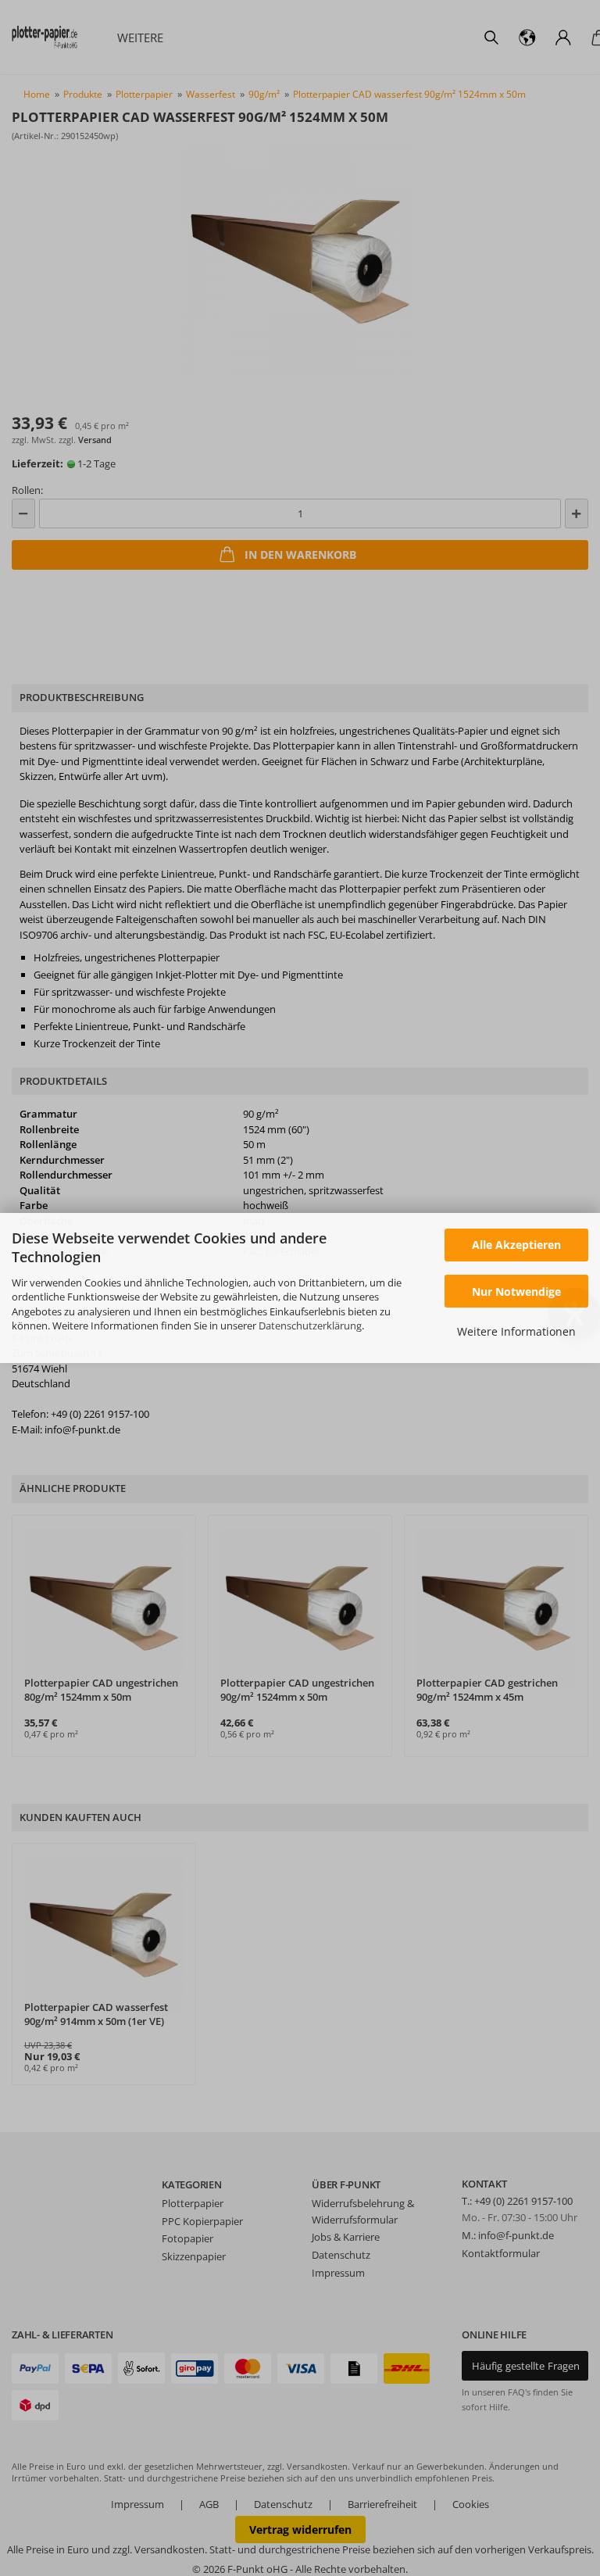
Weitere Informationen (516, 1331)
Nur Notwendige (516, 1292)
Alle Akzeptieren (516, 1245)
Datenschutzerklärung (310, 1326)
